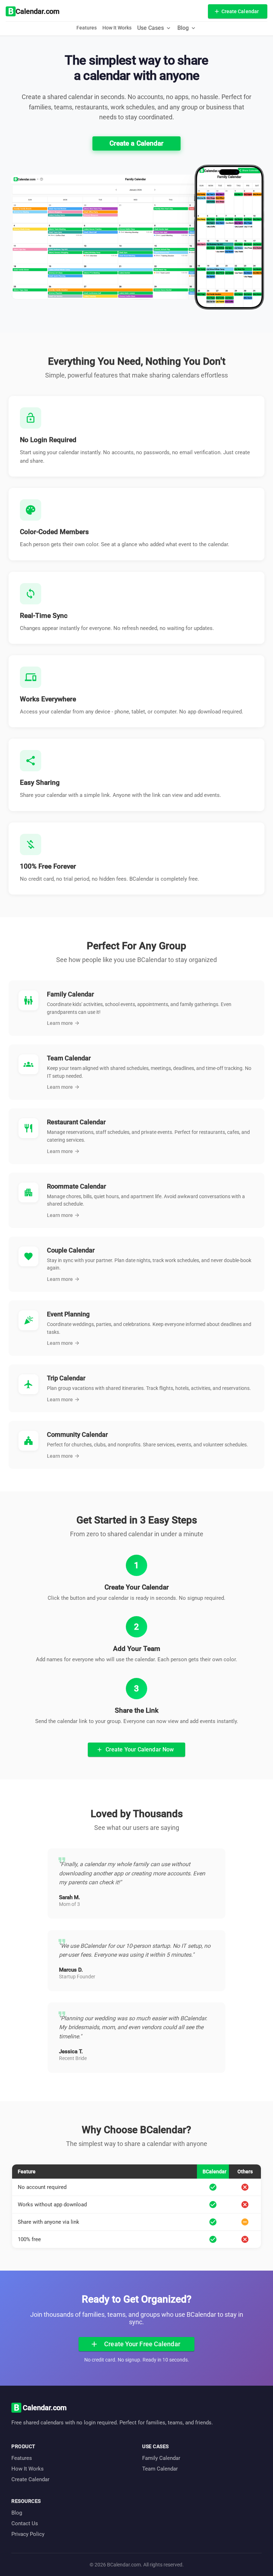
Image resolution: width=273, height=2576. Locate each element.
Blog (17, 2513)
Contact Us (25, 2523)
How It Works (117, 28)
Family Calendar (161, 2458)
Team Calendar (160, 2469)
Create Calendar (30, 2479)
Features (87, 28)
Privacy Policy (28, 2534)
